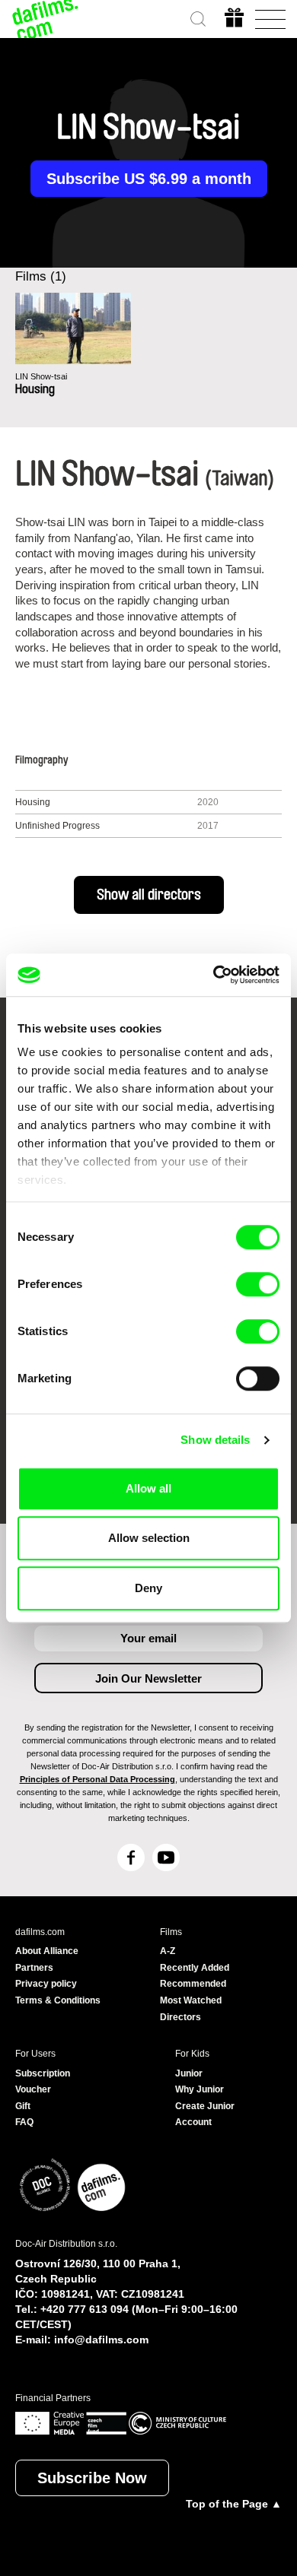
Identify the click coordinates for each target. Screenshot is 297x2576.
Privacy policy (46, 1984)
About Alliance (47, 1951)
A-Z (168, 1951)
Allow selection (149, 1538)
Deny (148, 1588)
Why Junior (200, 2089)
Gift (23, 2106)
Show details (215, 1440)
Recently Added (195, 1968)
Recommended (193, 1984)
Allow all (148, 1488)
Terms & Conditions (58, 2000)
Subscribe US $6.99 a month (149, 179)
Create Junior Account (205, 2114)
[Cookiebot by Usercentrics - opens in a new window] (214, 975)
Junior (189, 2073)
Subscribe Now (92, 2478)
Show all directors (149, 895)
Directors (180, 2017)
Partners (34, 1968)
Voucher (33, 2089)
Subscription (43, 2073)
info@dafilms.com (101, 2340)
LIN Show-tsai (41, 376)
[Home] (46, 19)
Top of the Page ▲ (234, 2504)
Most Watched (191, 2000)
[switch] (258, 1284)
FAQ (24, 2122)
